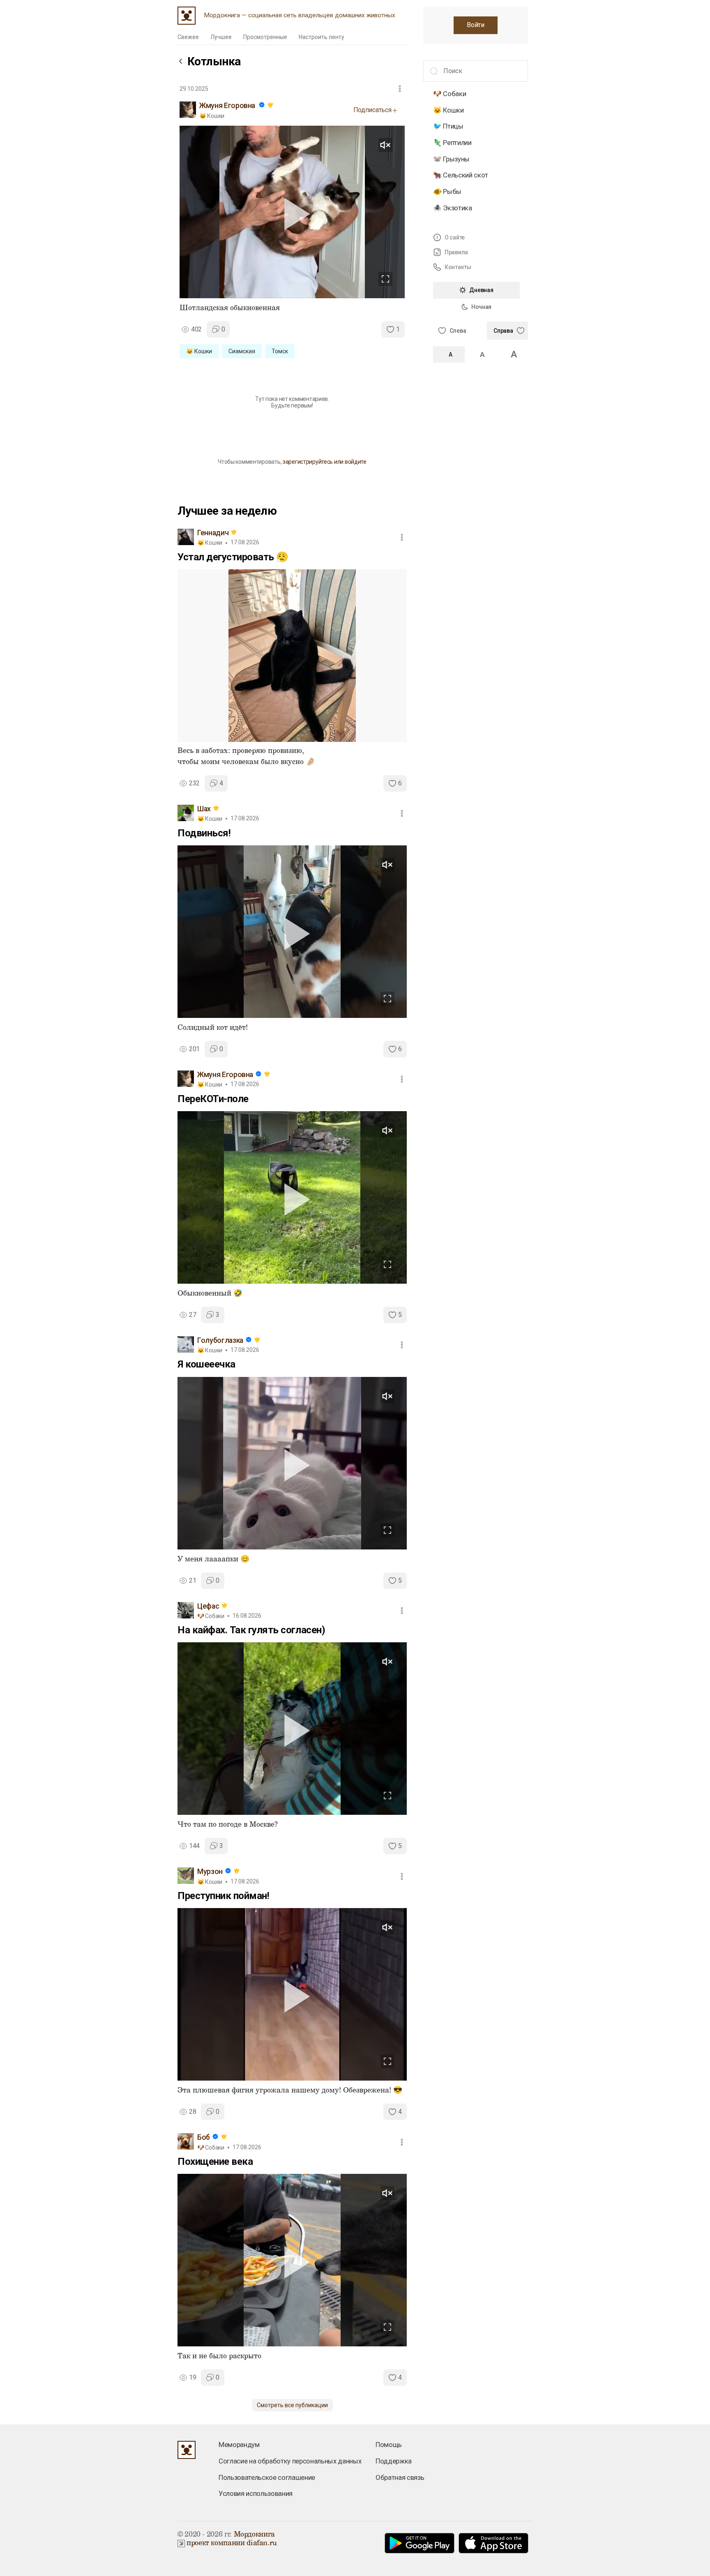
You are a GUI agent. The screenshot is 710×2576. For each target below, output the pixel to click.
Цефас (208, 1606)
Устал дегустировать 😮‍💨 (233, 557)
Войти (475, 25)
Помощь (389, 2445)
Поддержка (394, 2461)
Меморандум (239, 2445)
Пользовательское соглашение (267, 2477)
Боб (204, 2137)
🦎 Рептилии (452, 143)
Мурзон (210, 1872)
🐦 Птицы (448, 126)
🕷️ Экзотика (453, 207)
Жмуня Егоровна (227, 106)
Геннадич (213, 533)
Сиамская (242, 351)
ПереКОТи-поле (213, 1099)
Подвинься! (204, 833)
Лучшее (221, 37)
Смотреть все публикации (292, 2405)
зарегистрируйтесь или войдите (325, 462)
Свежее (188, 37)
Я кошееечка (206, 1364)
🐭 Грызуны (451, 159)
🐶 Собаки (450, 94)
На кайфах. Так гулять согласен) (251, 1630)
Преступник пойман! (223, 1896)
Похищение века (215, 2162)
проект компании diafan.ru (232, 2543)
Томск (280, 351)
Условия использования (256, 2493)
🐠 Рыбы (447, 191)
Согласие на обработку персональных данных (290, 2461)
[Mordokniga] (187, 16)
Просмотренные (265, 37)
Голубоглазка (220, 1340)
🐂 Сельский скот (461, 175)
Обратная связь (400, 2477)
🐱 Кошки (448, 110)
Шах (204, 809)
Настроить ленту (322, 37)
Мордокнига (254, 2535)
